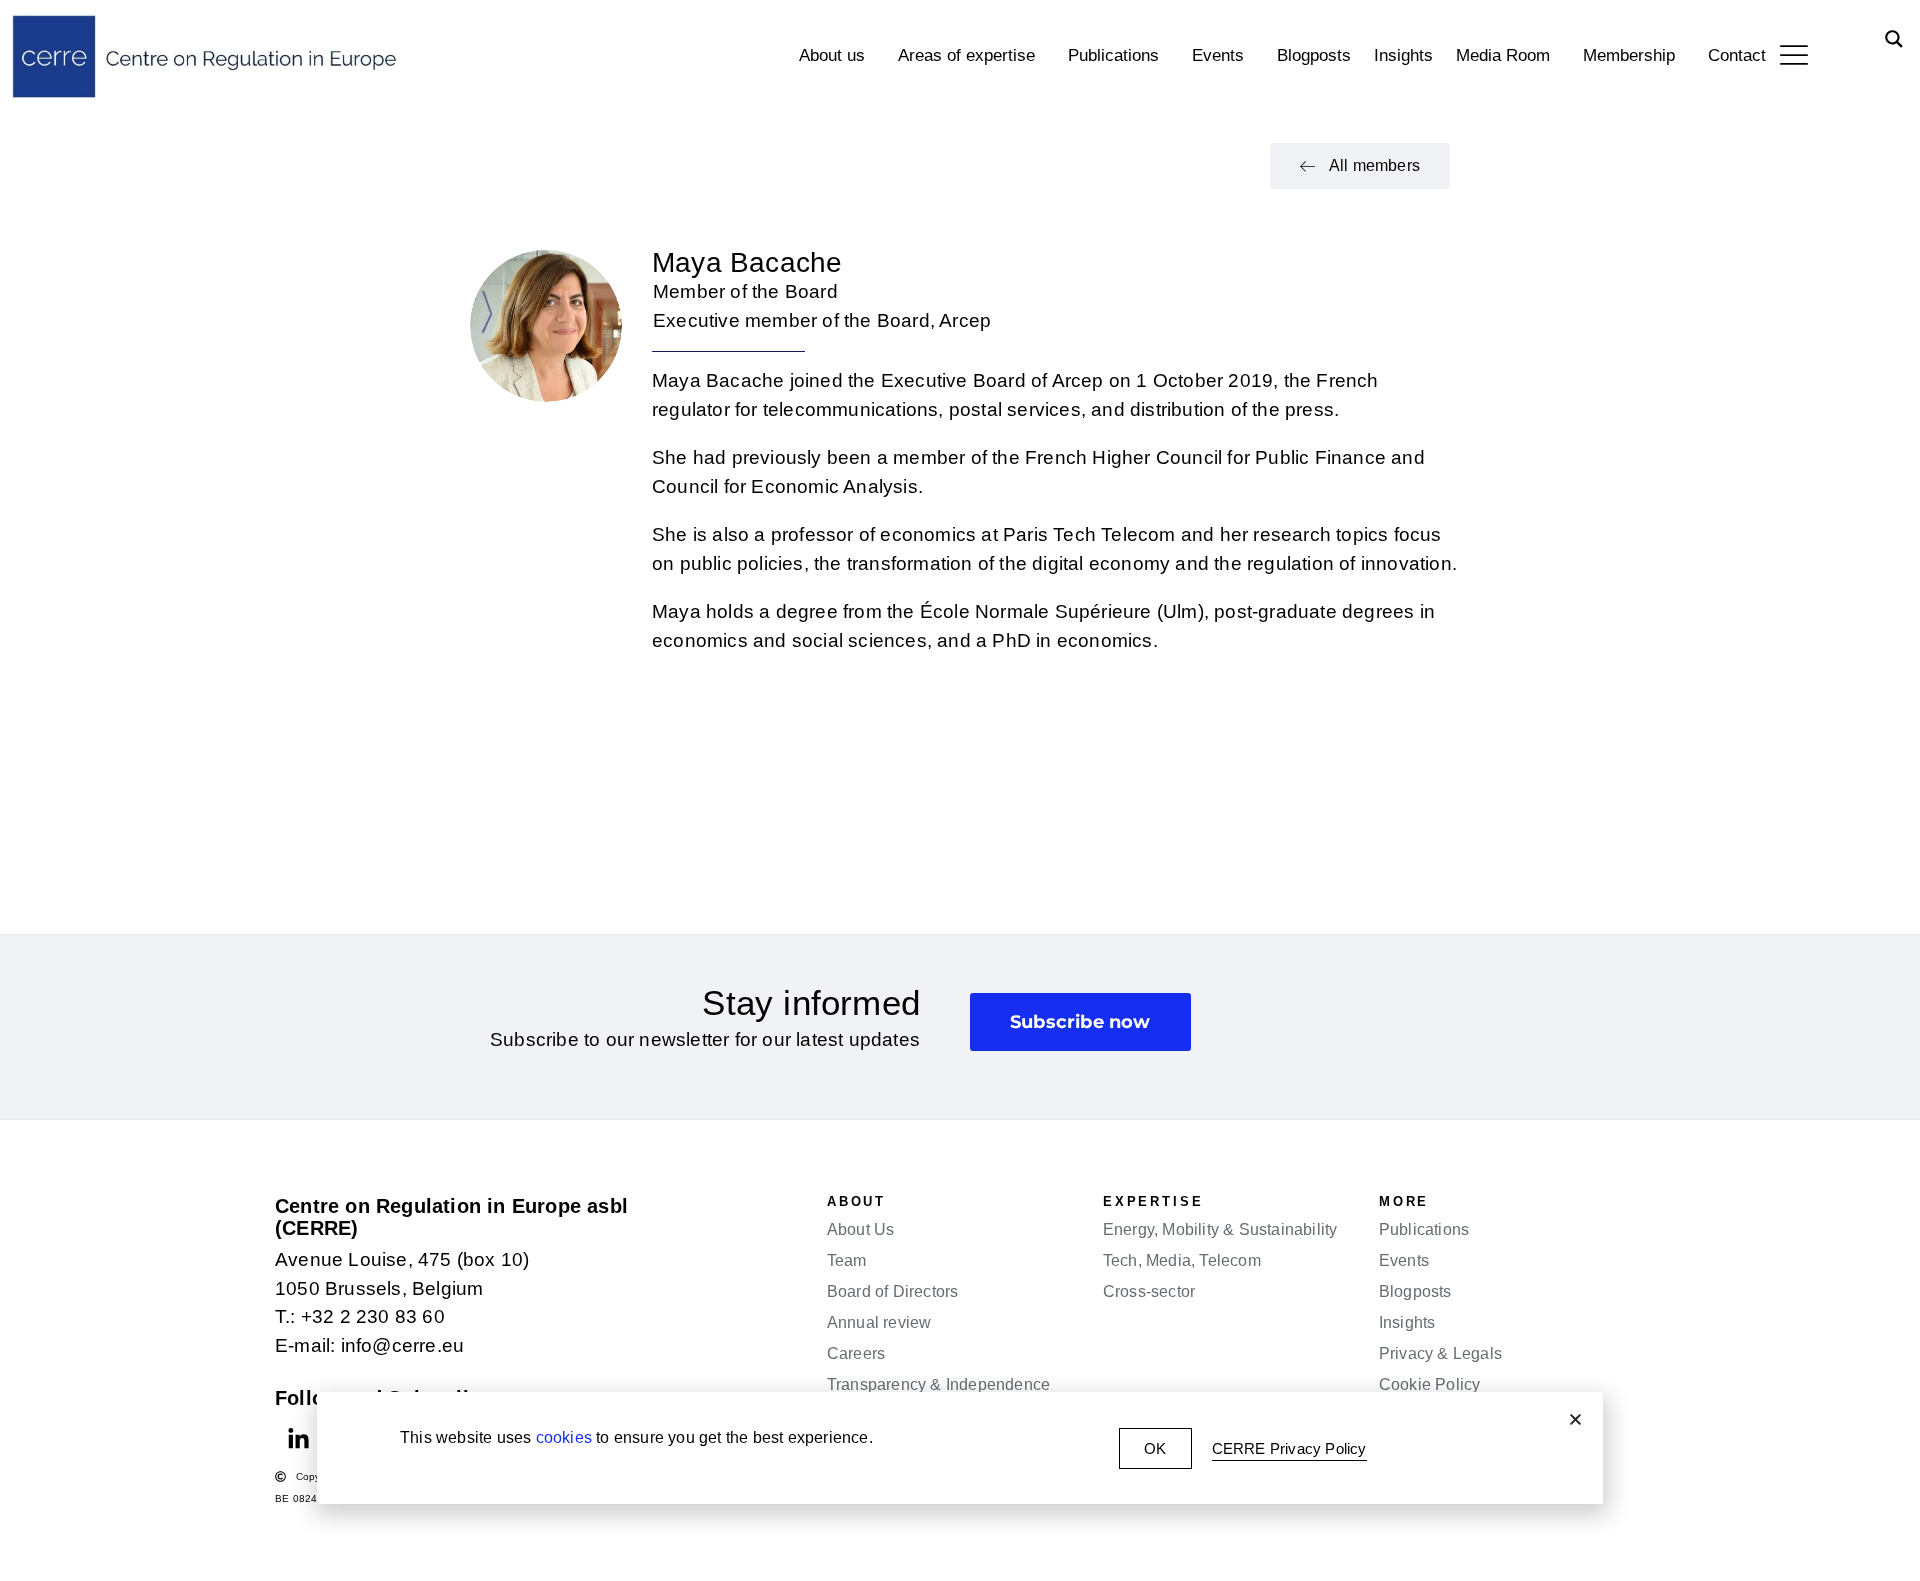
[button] (1575, 1419)
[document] (960, 790)
